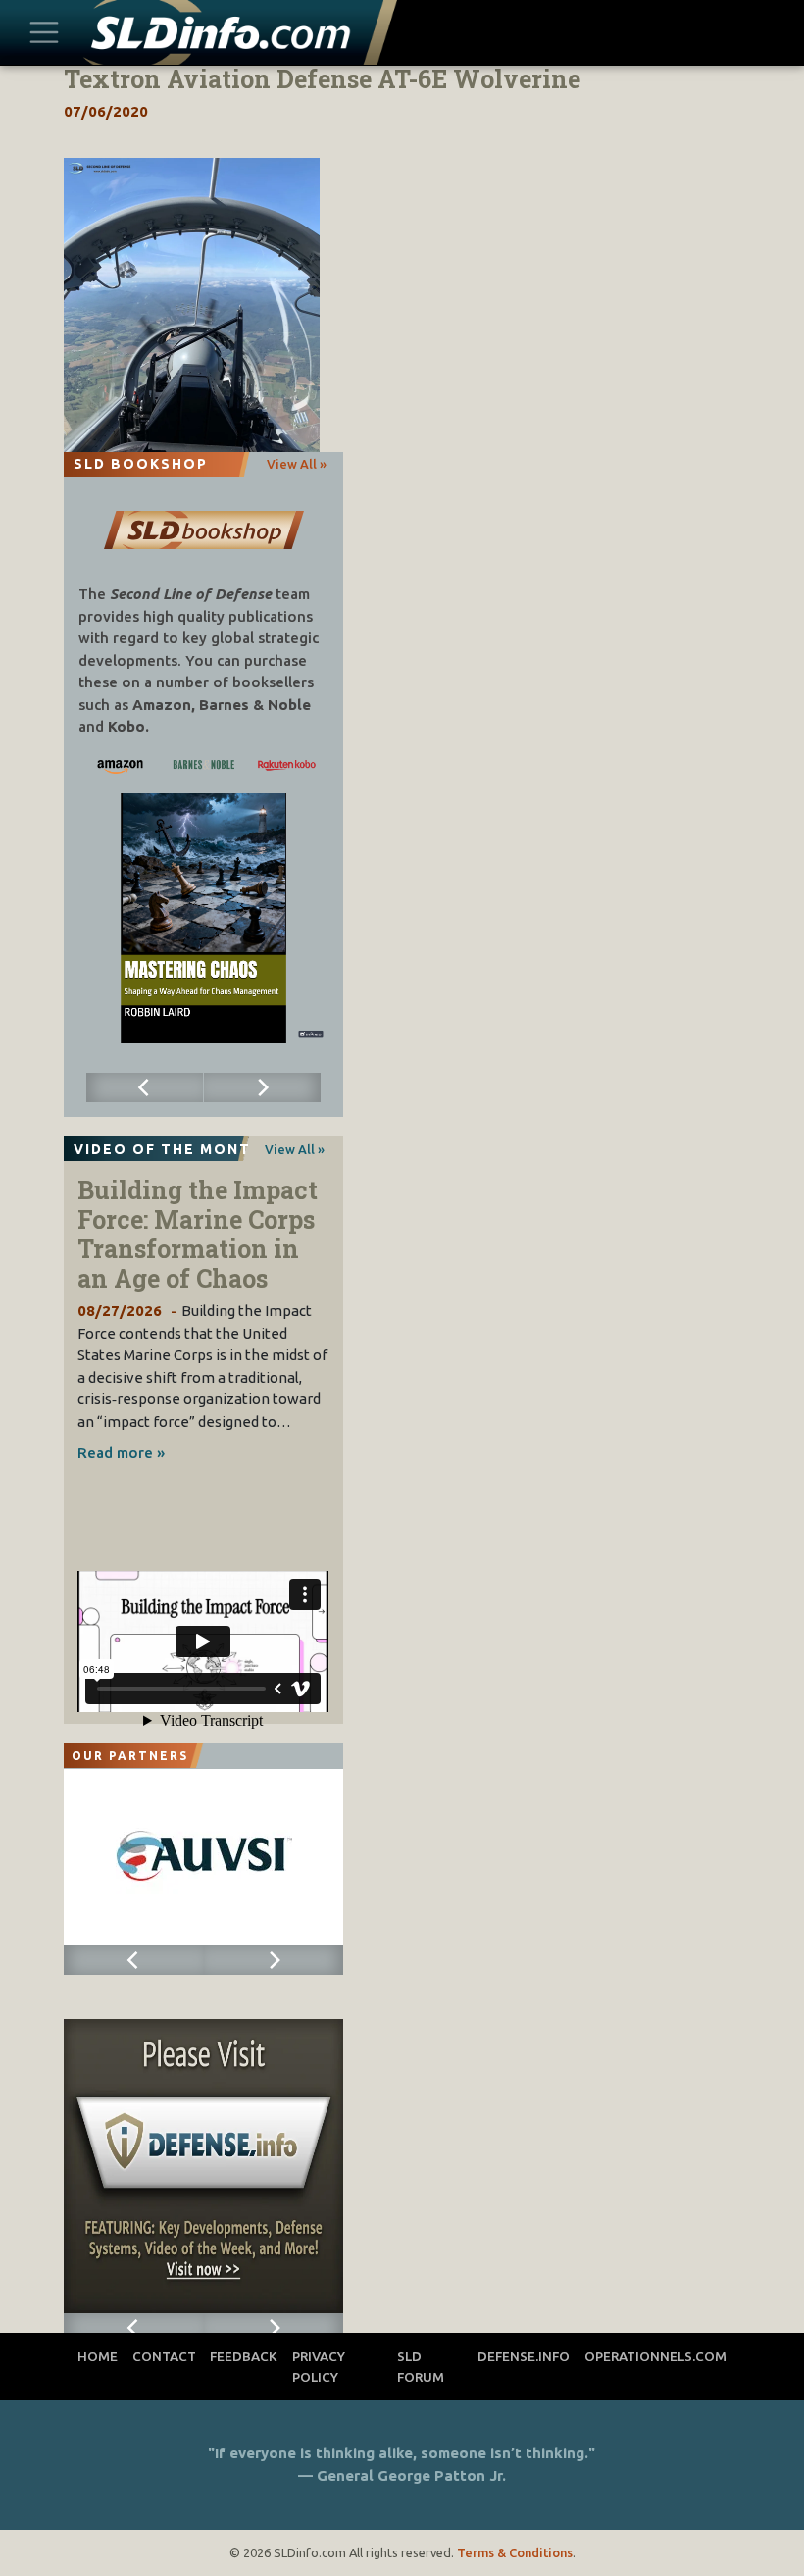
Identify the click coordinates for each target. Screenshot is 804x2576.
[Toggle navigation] (44, 32)
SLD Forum (421, 2366)
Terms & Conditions (515, 2552)
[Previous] (145, 1087)
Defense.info (524, 2356)
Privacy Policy (319, 2366)
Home (98, 2356)
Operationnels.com (655, 2356)
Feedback (244, 2356)
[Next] (263, 1087)
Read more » (121, 1453)
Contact (164, 2356)
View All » (297, 464)
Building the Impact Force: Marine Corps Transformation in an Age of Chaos (198, 1234)
